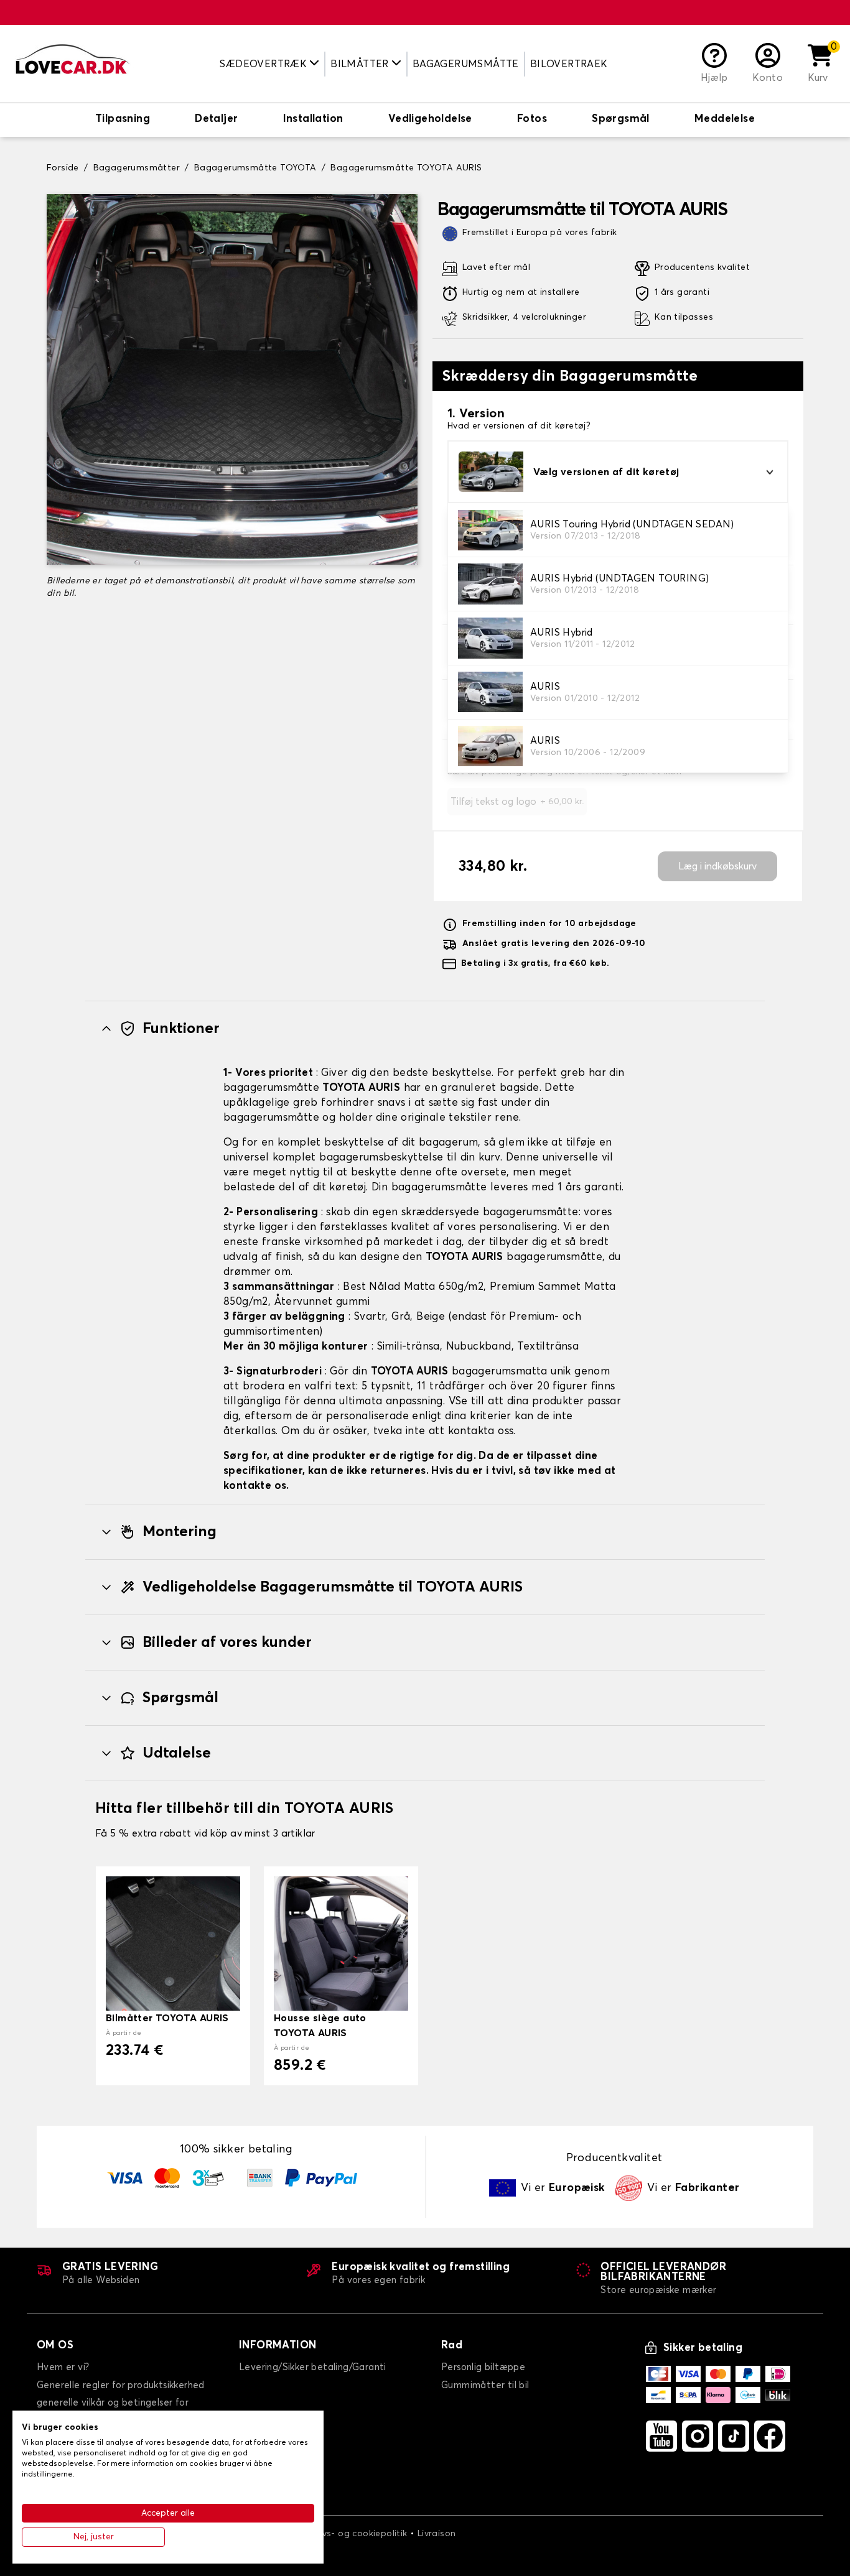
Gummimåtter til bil (485, 2385)
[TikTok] (734, 2436)
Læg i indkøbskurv (717, 866)
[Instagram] (698, 2436)
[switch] (123, 120)
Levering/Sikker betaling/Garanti (313, 2367)
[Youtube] (661, 2436)
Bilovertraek (569, 64)
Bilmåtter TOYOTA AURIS (167, 2018)
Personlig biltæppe (483, 2367)
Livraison (437, 2534)
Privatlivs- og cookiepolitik (349, 2534)
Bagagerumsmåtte (466, 64)
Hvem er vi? (63, 2367)
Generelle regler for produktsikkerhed (121, 2385)
